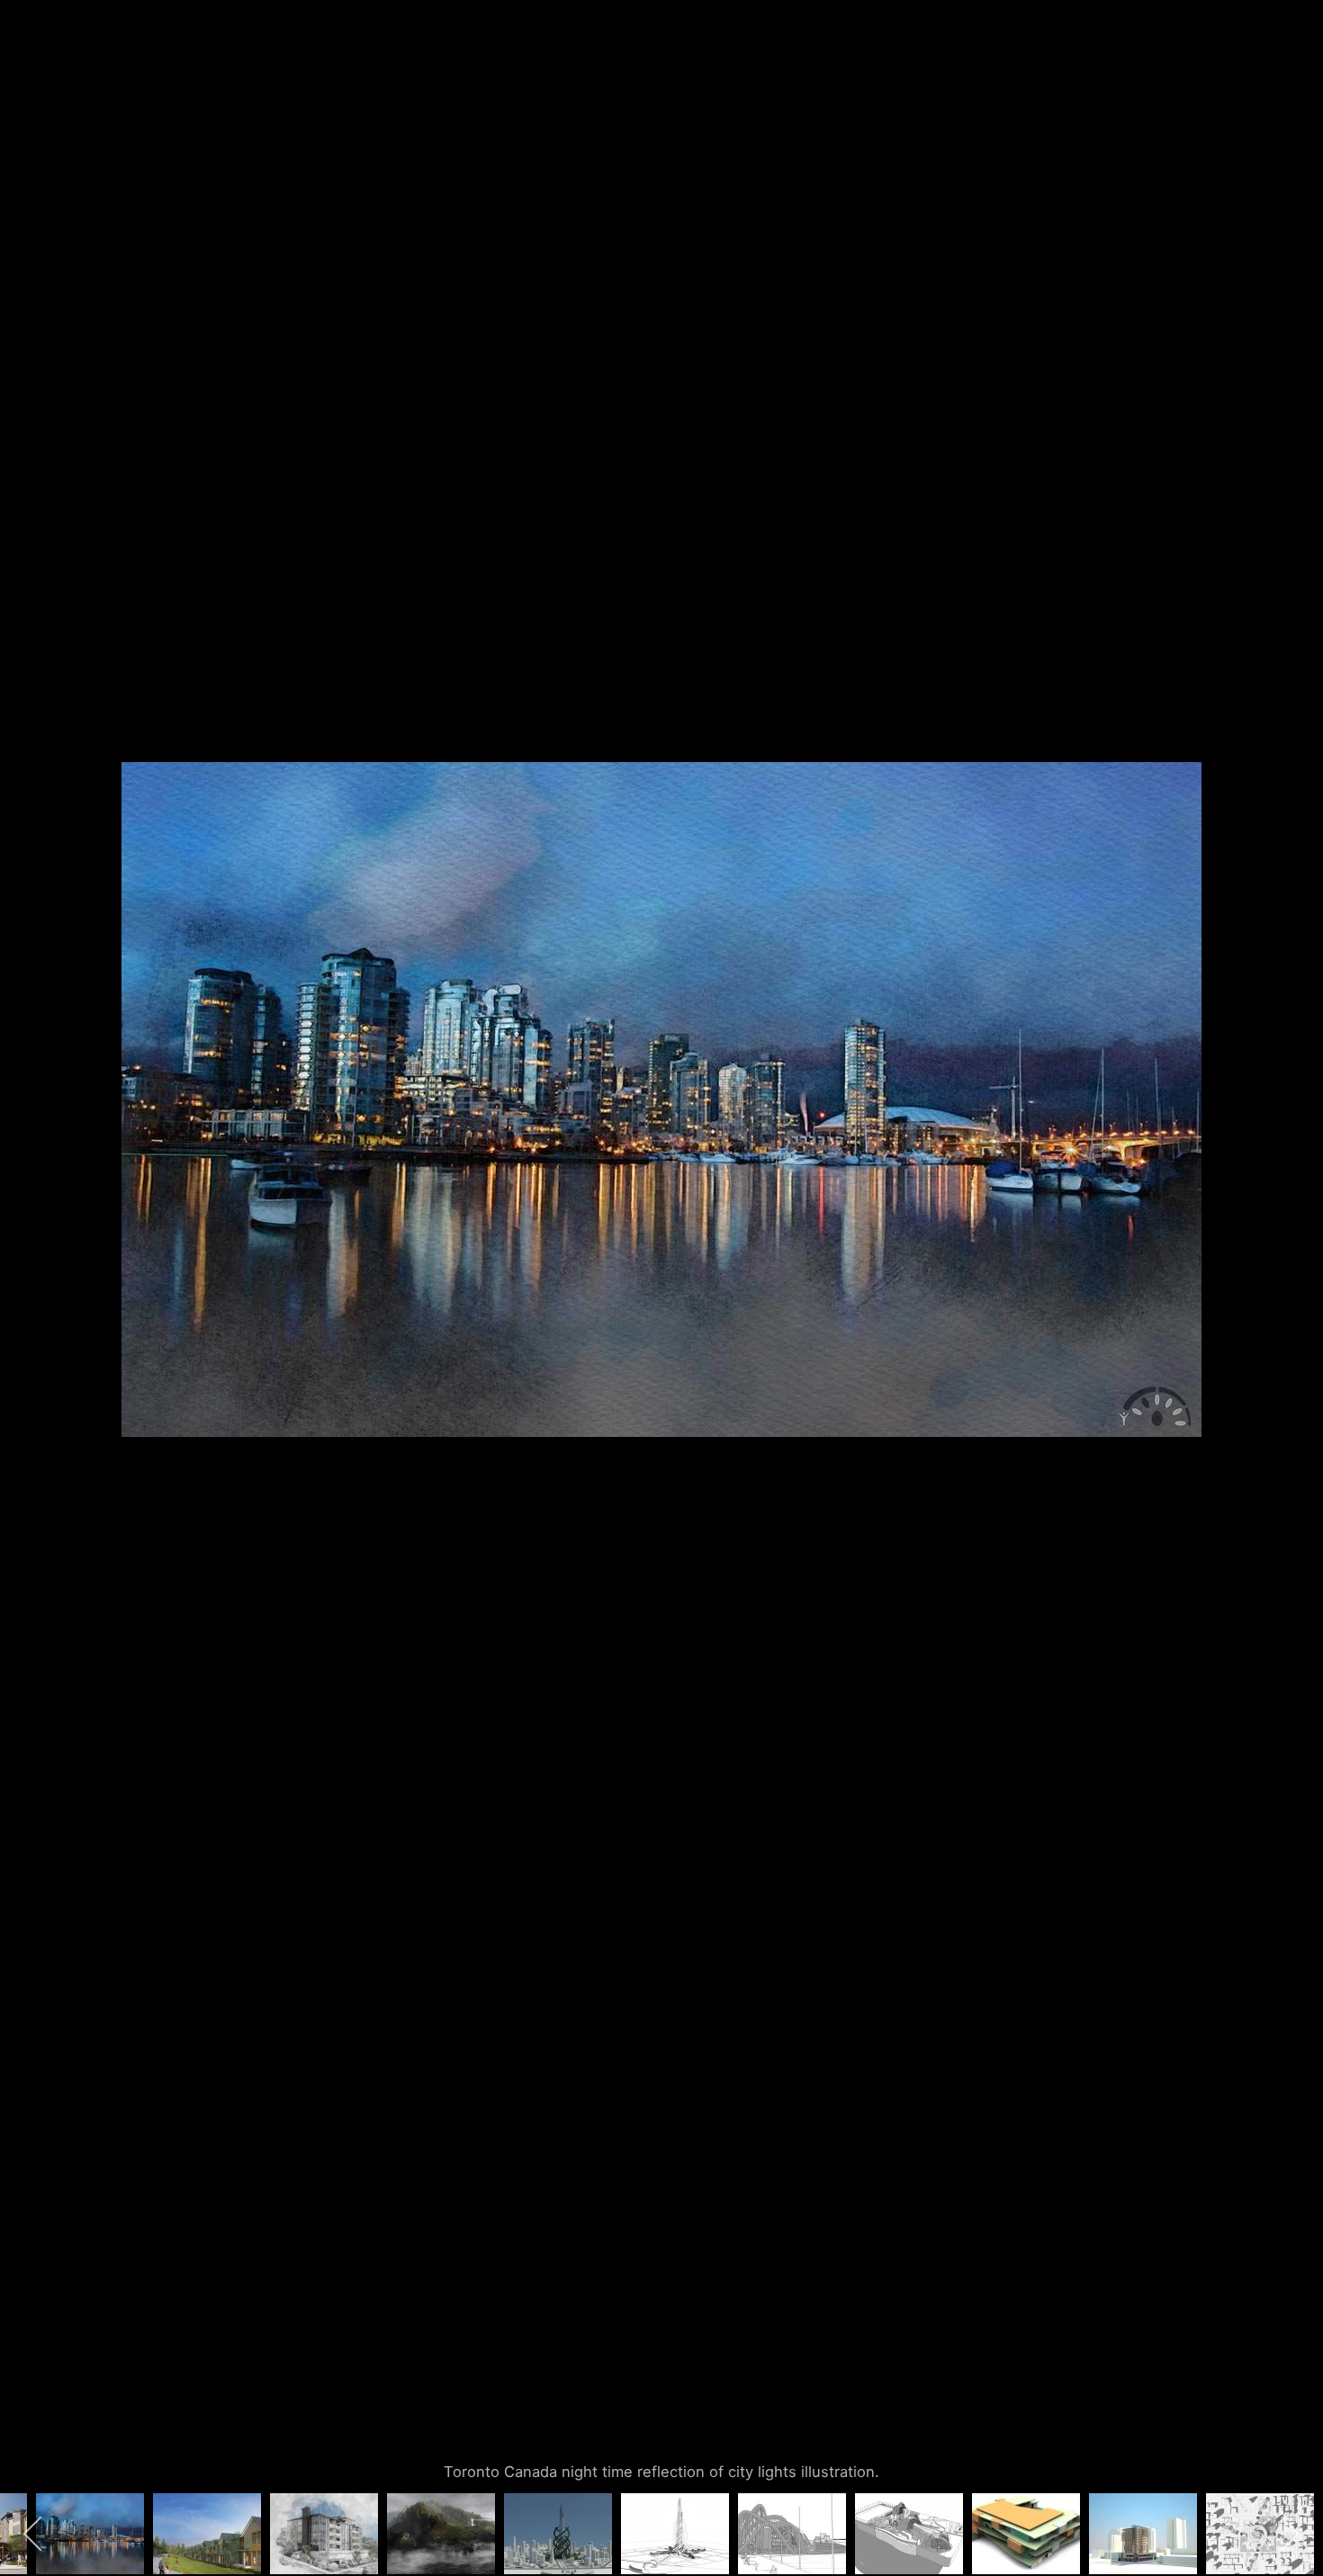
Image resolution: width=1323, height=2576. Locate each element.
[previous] (31, 1261)
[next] (1291, 1261)
